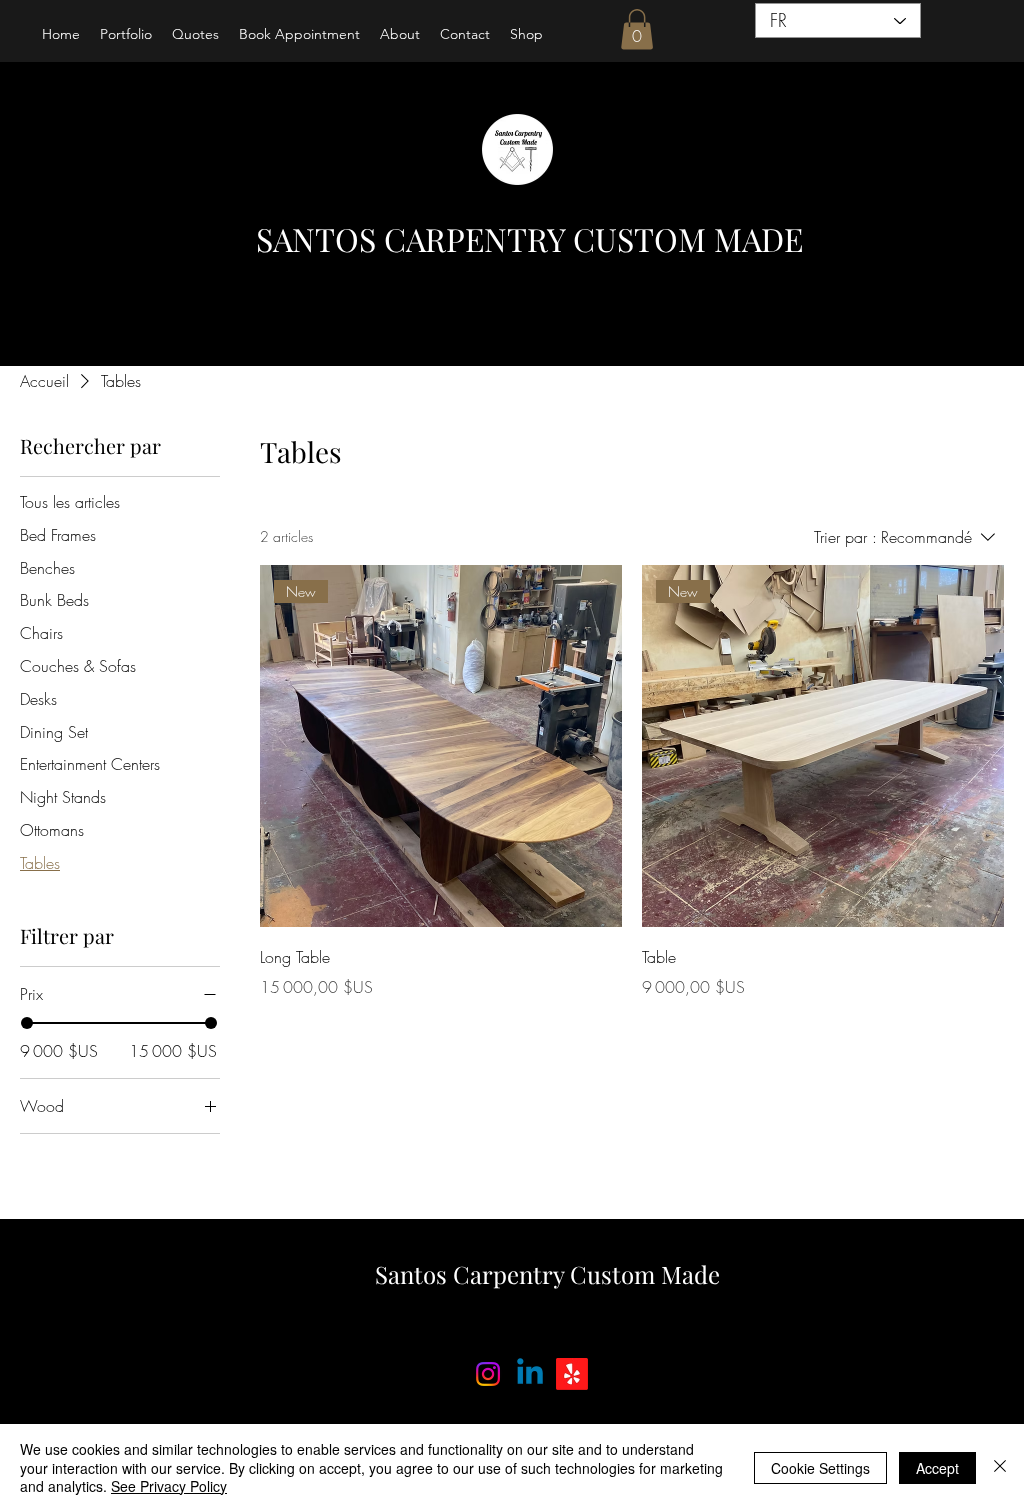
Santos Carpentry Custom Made (547, 1274)
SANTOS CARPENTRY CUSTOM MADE (529, 238)
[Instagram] (488, 1374)
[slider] (27, 1023)
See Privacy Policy (169, 1486)
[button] (637, 29)
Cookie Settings (820, 1468)
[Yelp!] (572, 1374)
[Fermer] (1000, 1467)
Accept (937, 1468)
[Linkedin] (530, 1374)
